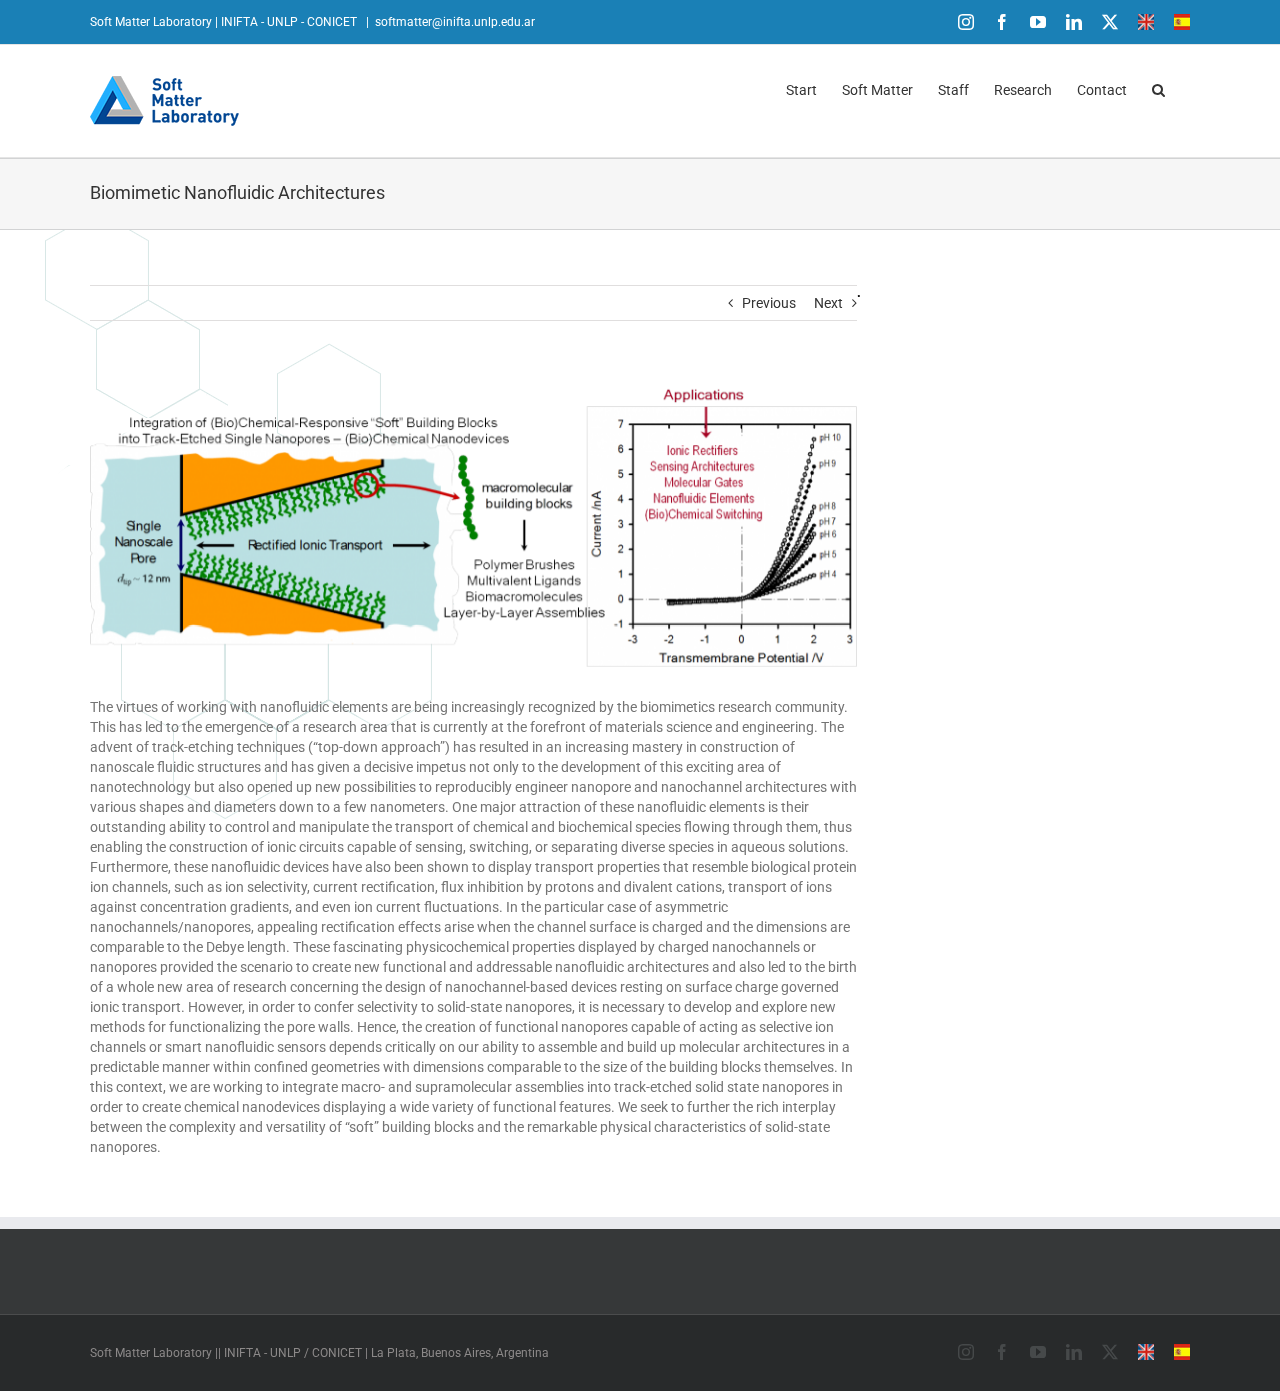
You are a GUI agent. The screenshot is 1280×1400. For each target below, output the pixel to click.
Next (828, 303)
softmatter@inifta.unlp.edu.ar (455, 22)
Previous (769, 303)
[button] (1158, 88)
